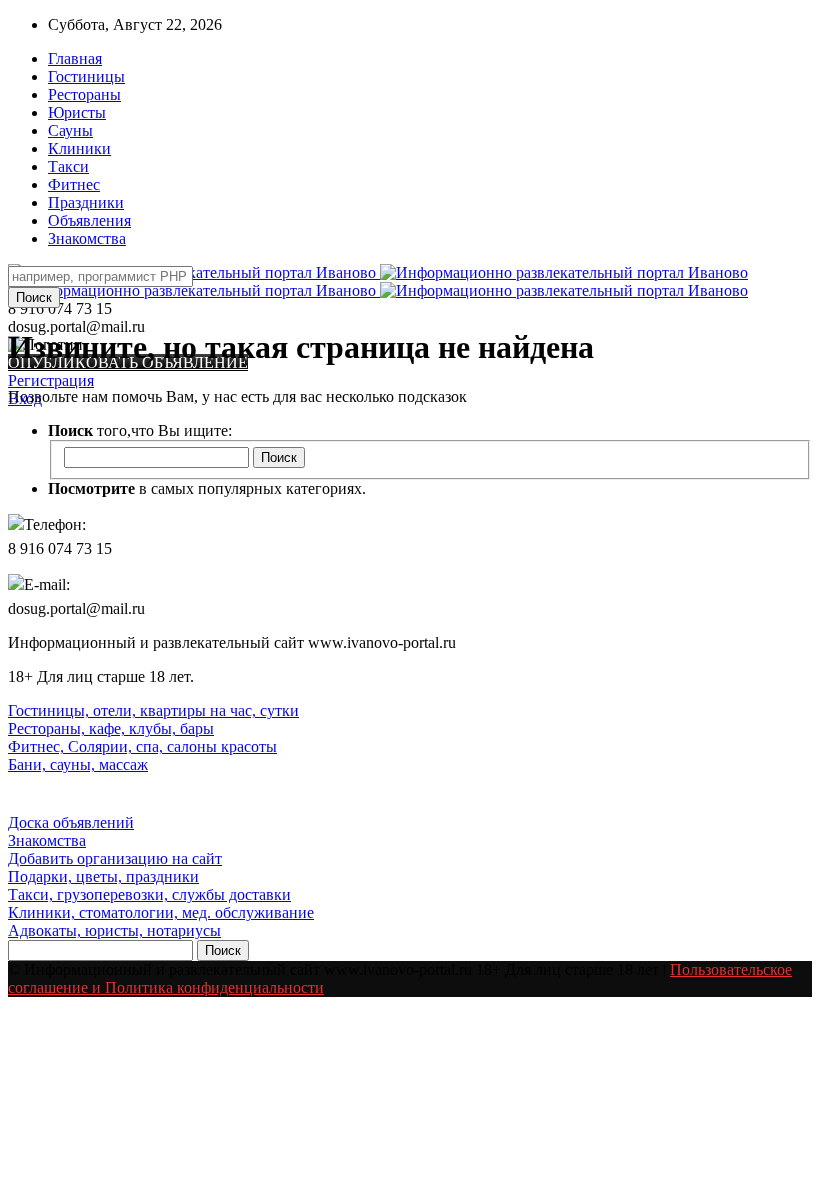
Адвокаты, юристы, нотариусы (114, 930)
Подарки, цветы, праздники (103, 876)
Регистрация (51, 380)
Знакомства (47, 840)
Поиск (34, 297)
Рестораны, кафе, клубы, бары (111, 728)
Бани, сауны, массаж (78, 764)
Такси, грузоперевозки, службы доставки (149, 894)
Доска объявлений (71, 822)
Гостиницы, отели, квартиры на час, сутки (153, 710)
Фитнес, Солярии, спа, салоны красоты (142, 746)
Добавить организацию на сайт (115, 858)
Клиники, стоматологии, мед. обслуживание (161, 912)
